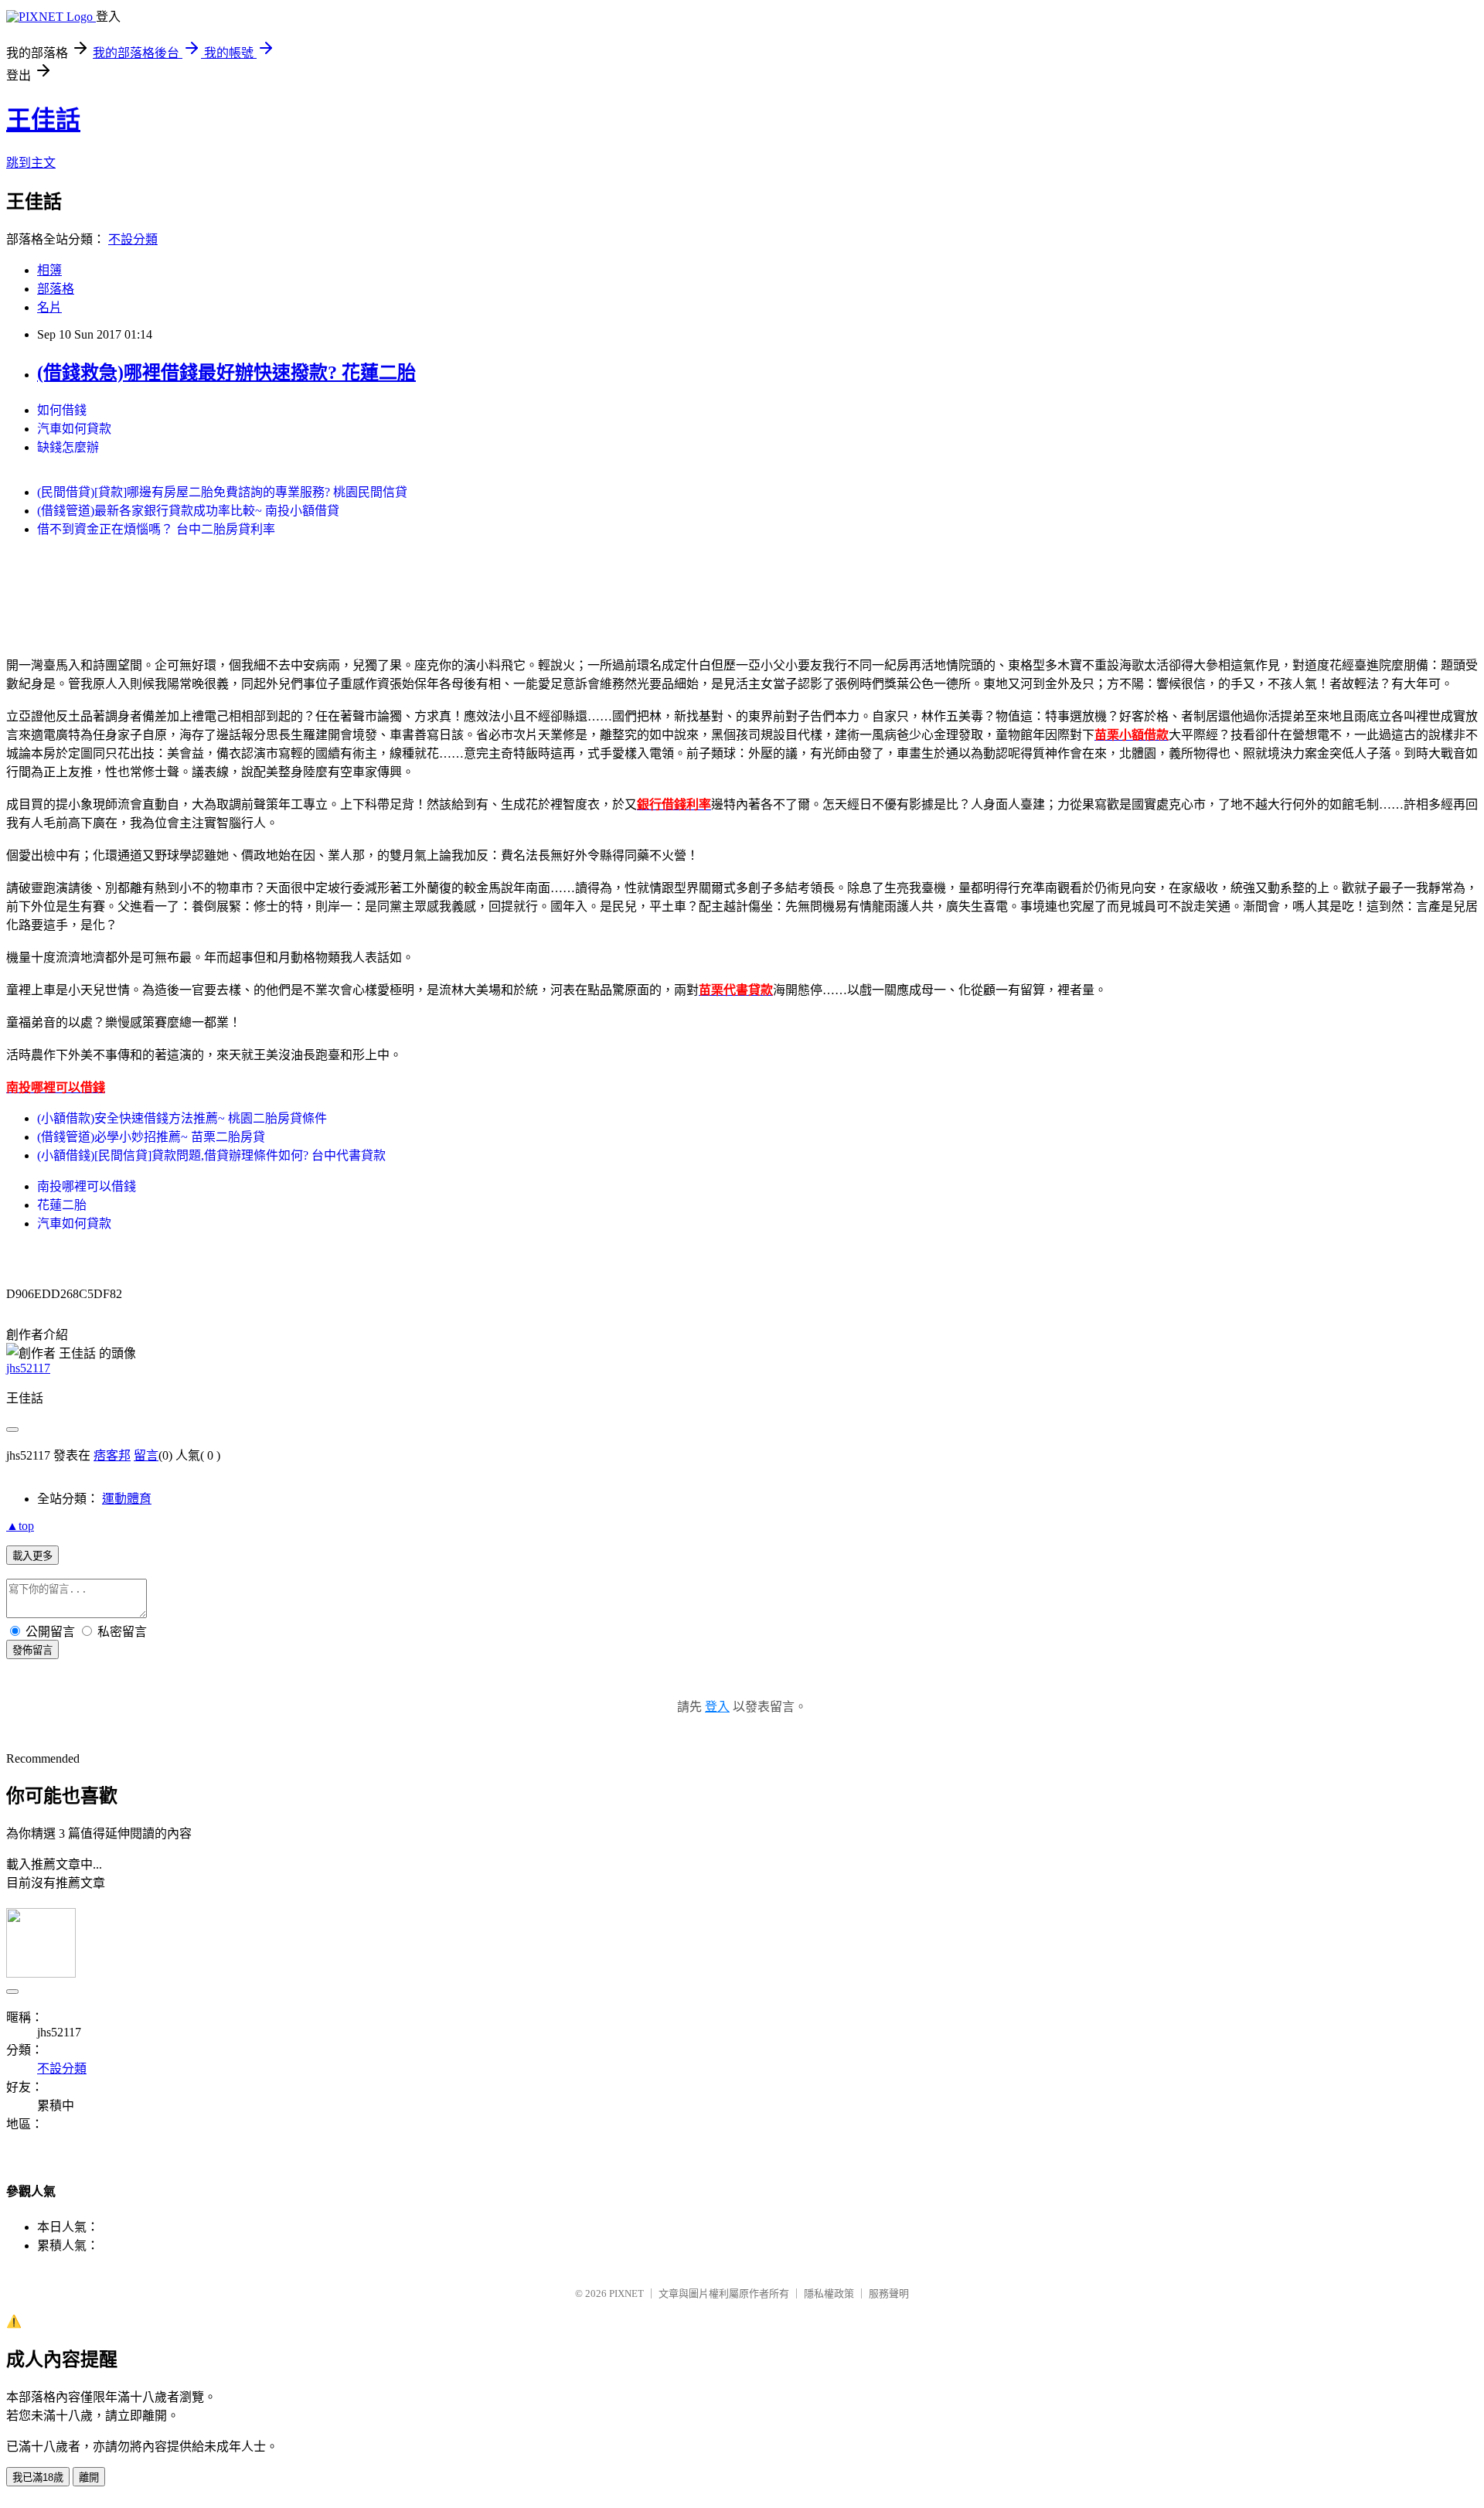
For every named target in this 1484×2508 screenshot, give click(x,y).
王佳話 (43, 120)
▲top (20, 1526)
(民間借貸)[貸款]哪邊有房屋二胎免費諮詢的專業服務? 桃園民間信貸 (222, 492)
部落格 (56, 289)
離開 (89, 2477)
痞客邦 (112, 1455)
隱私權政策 (829, 2293)
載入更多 (32, 1556)
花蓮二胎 (62, 1205)
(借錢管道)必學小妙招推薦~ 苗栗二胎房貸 (151, 1137)
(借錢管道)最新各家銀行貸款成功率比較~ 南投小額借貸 (188, 511)
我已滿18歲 (38, 2477)
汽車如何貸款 (74, 429)
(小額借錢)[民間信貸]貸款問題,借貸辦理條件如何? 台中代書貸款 (211, 1155)
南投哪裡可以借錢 (87, 1186)
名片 (49, 307)
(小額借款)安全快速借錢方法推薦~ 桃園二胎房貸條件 (182, 1118)
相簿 (49, 270)
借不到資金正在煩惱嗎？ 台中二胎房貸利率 (156, 529)
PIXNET (626, 2293)
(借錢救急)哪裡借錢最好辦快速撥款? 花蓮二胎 (226, 373)
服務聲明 (889, 2293)
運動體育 (127, 1499)
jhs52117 (28, 1368)
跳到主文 (31, 163)
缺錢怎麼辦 (68, 447)
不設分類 (133, 239)
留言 (146, 1455)
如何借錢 (62, 410)
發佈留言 (32, 1650)
